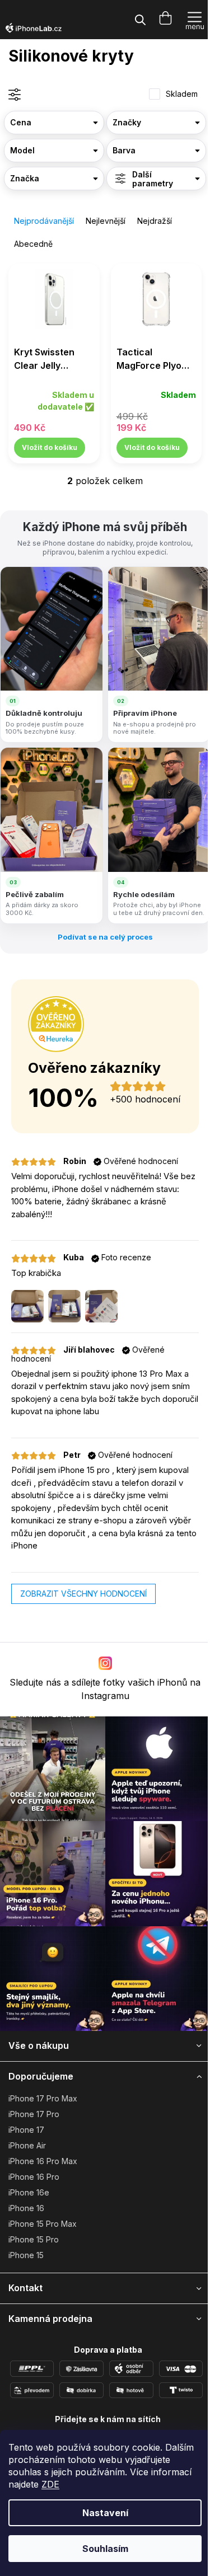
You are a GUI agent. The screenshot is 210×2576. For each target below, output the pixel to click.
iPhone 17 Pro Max (43, 2098)
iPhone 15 (26, 2255)
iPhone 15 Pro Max (43, 2224)
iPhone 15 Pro (34, 2239)
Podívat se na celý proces (105, 937)
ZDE (50, 2484)
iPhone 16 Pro (34, 2177)
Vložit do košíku (50, 447)
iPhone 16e (29, 2192)
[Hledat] (140, 20)
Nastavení (105, 2513)
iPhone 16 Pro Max (43, 2161)
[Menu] (195, 20)
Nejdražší (155, 221)
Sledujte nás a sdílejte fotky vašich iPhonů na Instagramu (105, 1689)
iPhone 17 (26, 2130)
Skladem (182, 94)
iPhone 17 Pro (34, 2114)
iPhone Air (27, 2145)
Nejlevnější (106, 221)
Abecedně (33, 244)
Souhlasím (105, 2549)
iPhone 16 (26, 2208)
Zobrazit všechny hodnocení (83, 1594)
